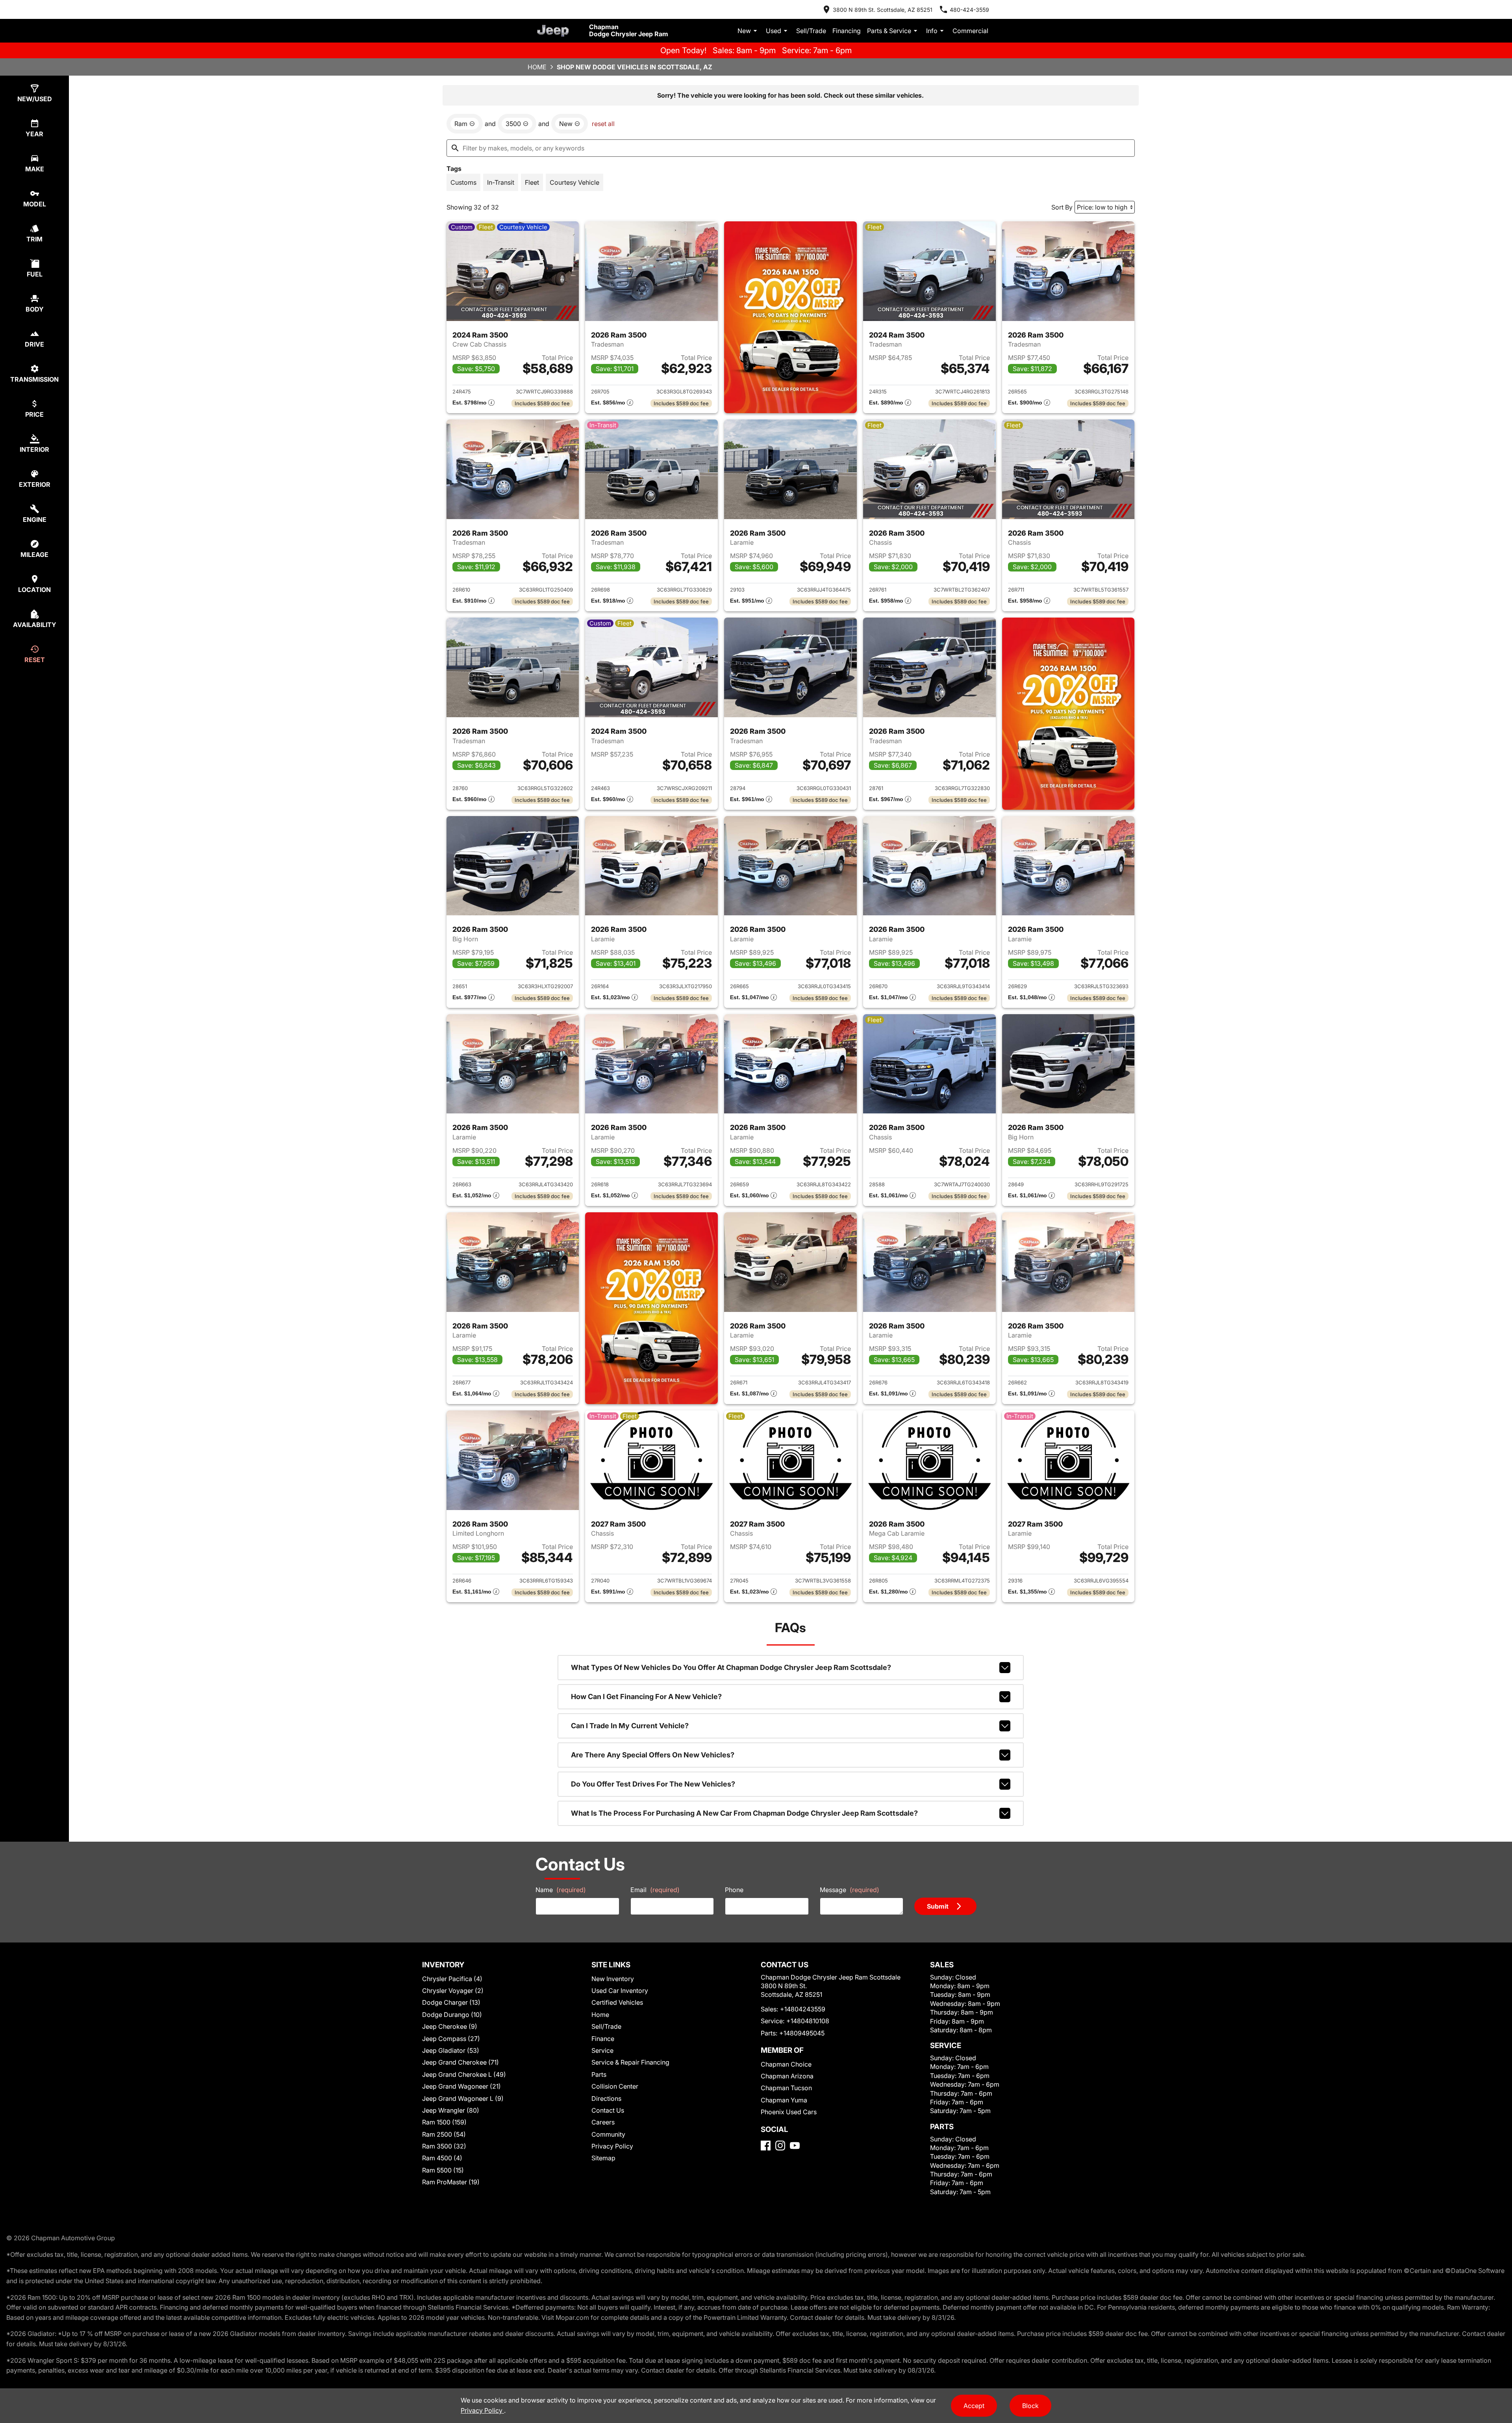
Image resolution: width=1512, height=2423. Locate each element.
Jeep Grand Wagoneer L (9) (463, 2098)
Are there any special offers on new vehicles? (653, 1755)
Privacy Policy (612, 2146)
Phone (734, 1890)
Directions (606, 2098)
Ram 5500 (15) (443, 2170)
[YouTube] (795, 2146)
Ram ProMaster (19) (451, 2182)
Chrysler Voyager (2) (453, 1991)
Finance (603, 2039)
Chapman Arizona (787, 2076)
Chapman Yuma (784, 2100)
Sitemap (603, 2158)
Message (850, 1890)
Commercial (970, 31)
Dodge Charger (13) (451, 2002)
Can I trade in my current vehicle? (630, 1726)
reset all (603, 124)
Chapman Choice (786, 2064)
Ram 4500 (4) (442, 2158)
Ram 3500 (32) (444, 2146)
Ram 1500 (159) (444, 2122)
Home (537, 67)
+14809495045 (802, 2033)
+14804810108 (808, 2021)
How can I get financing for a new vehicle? (646, 1697)
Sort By (1062, 207)
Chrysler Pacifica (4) (452, 1979)
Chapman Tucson (786, 2088)
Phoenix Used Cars (789, 2112)
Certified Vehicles (617, 2002)
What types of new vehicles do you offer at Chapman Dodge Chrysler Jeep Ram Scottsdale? (731, 1667)
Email (655, 1890)
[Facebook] (766, 2146)
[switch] (463, 182)
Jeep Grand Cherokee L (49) (464, 2074)
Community (608, 2134)
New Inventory (613, 1979)
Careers (603, 2122)
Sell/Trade (811, 31)
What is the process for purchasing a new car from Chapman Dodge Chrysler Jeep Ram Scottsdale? (744, 1813)
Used (774, 31)
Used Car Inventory (620, 1991)
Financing (847, 31)
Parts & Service (889, 31)
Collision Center (615, 2086)
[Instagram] (780, 2146)
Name (561, 1890)
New (744, 31)
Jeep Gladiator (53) (451, 2050)
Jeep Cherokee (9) (450, 2026)
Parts (599, 2074)
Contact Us (608, 2110)
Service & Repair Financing (630, 2062)
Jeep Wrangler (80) (451, 2110)
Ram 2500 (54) (444, 2134)
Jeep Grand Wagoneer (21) (461, 2086)
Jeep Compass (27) (451, 2039)
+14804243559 (803, 2009)
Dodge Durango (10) (452, 2015)
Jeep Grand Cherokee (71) (460, 2062)
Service (602, 2050)
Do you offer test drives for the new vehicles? (653, 1784)
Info (932, 31)
